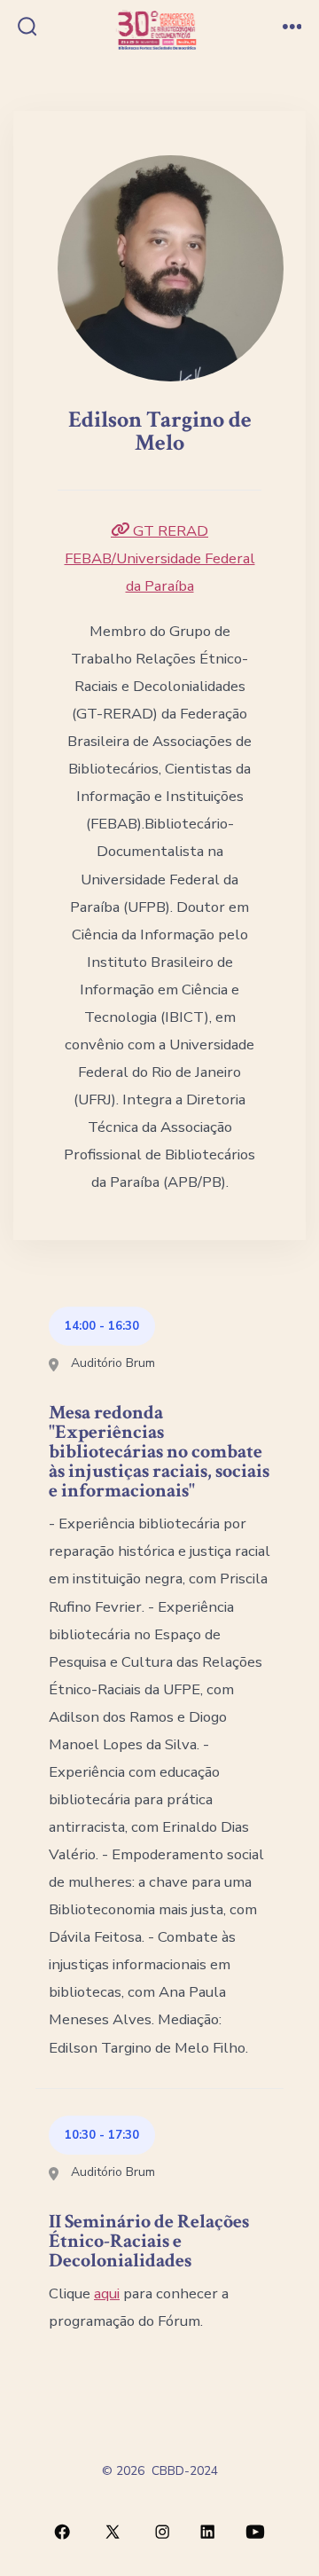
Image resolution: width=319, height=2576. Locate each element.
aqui (107, 2293)
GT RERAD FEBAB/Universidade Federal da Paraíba (160, 558)
